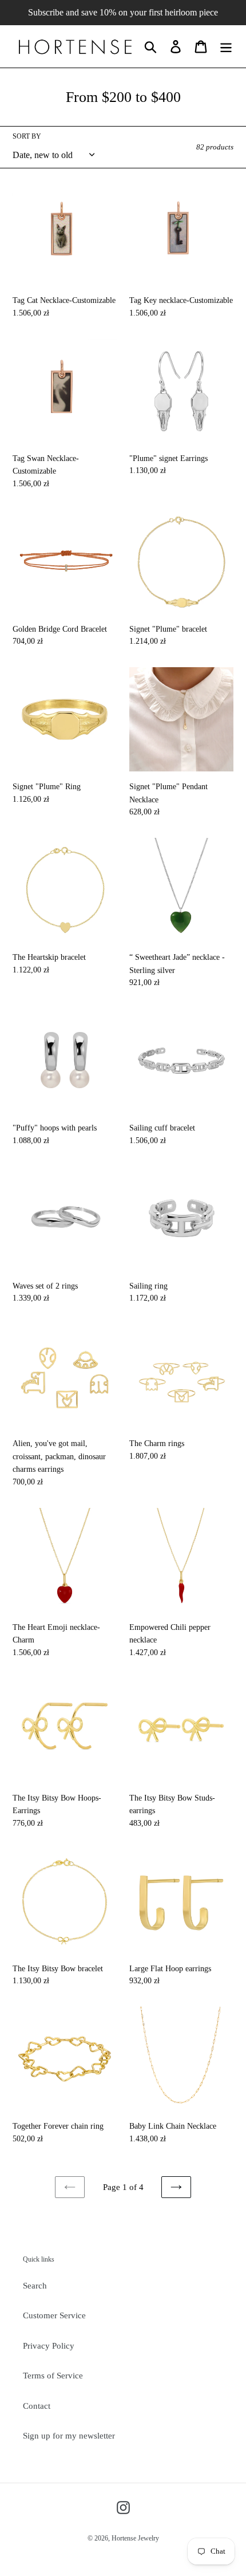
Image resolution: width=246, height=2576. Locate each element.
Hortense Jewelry (135, 2538)
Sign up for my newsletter (69, 2436)
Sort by (27, 136)
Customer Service (54, 2315)
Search (35, 2286)
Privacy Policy (49, 2346)
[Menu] (226, 46)
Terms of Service (53, 2376)
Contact (37, 2406)
